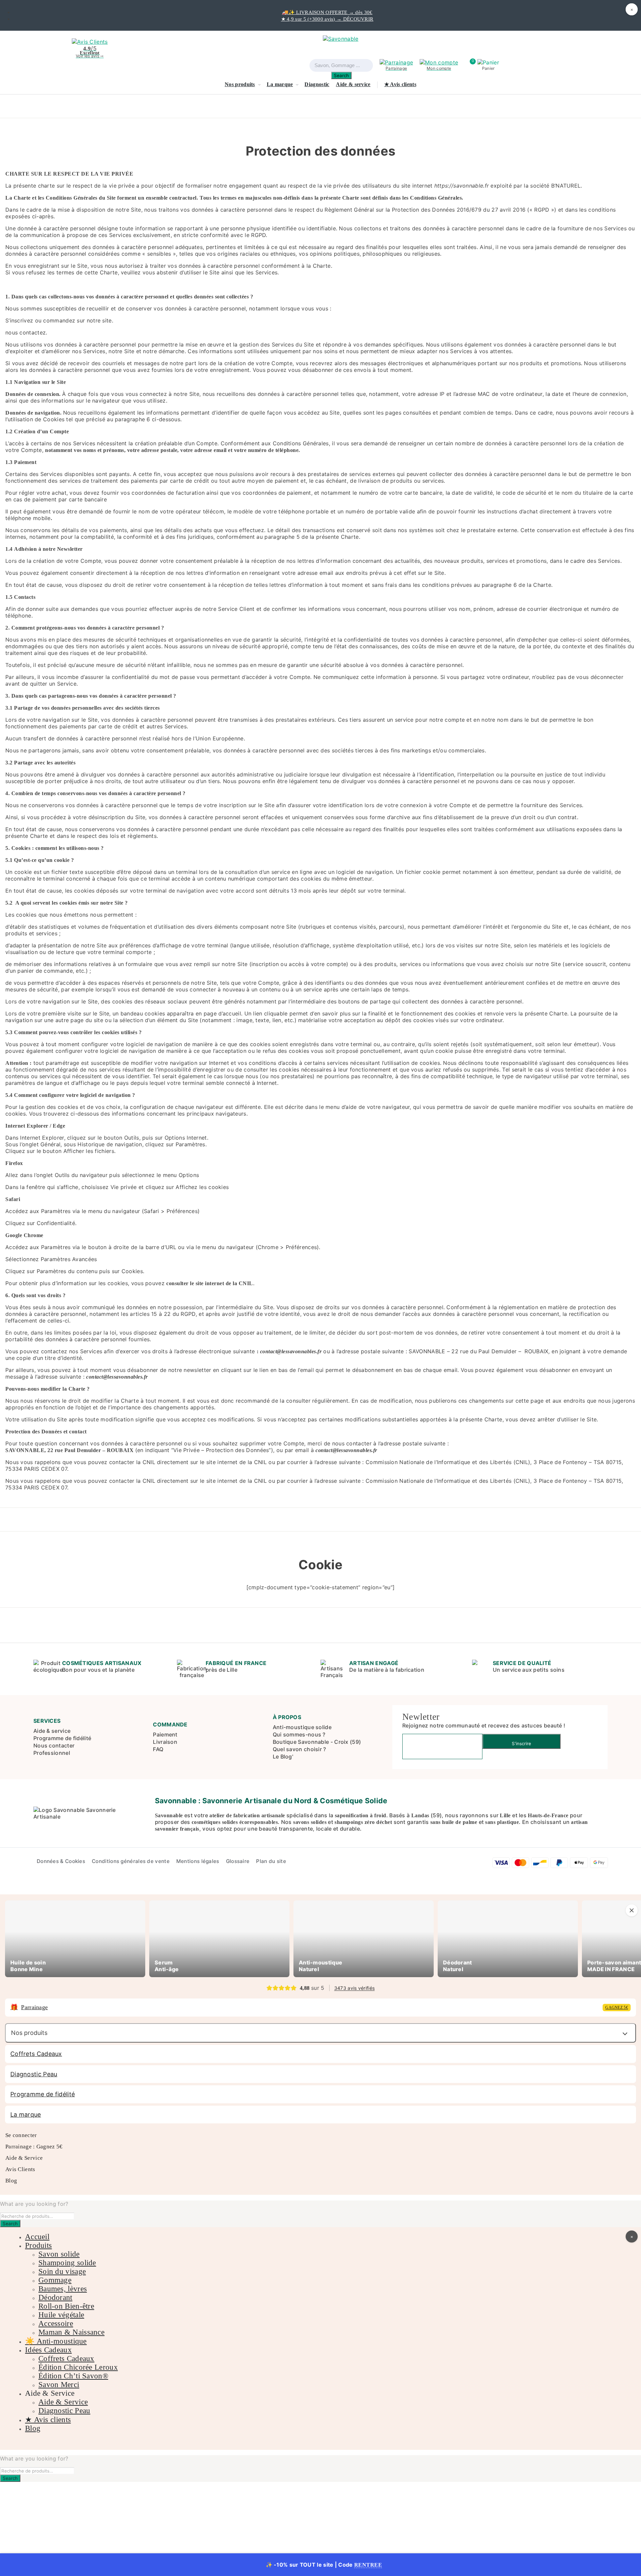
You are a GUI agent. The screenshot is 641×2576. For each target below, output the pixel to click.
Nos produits (240, 84)
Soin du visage (62, 2271)
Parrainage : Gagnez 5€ (34, 2147)
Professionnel (52, 1753)
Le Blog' (283, 1757)
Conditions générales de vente (131, 1861)
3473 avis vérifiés (354, 1988)
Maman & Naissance (71, 2332)
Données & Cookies (61, 1861)
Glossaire (238, 1861)
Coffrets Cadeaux (36, 2054)
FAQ (158, 1749)
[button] (488, 65)
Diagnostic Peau (34, 2074)
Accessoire (56, 2323)
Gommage (55, 2280)
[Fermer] (632, 1910)
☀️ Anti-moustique (56, 2341)
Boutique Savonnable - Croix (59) (317, 1742)
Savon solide (59, 2254)
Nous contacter (54, 1745)
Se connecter (21, 2136)
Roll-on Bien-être (66, 2306)
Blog (11, 2181)
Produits (38, 2245)
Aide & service (353, 84)
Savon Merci (59, 2385)
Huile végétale (61, 2315)
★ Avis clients (400, 84)
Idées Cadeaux (48, 2350)
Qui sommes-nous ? (299, 1734)
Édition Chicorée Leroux (78, 2367)
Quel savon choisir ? (299, 1749)
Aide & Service (24, 2158)
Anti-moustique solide (302, 1727)
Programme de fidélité (62, 1738)
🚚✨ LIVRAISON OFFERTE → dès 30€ (327, 12)
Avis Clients (20, 2170)
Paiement (165, 1734)
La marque (280, 84)
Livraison (165, 1742)
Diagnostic (317, 84)
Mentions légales (198, 1861)
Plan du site (271, 1861)
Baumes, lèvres (63, 2289)
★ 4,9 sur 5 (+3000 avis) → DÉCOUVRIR (327, 19)
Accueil (37, 2237)
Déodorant (55, 2297)
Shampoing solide (67, 2263)
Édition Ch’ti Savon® (73, 2376)
